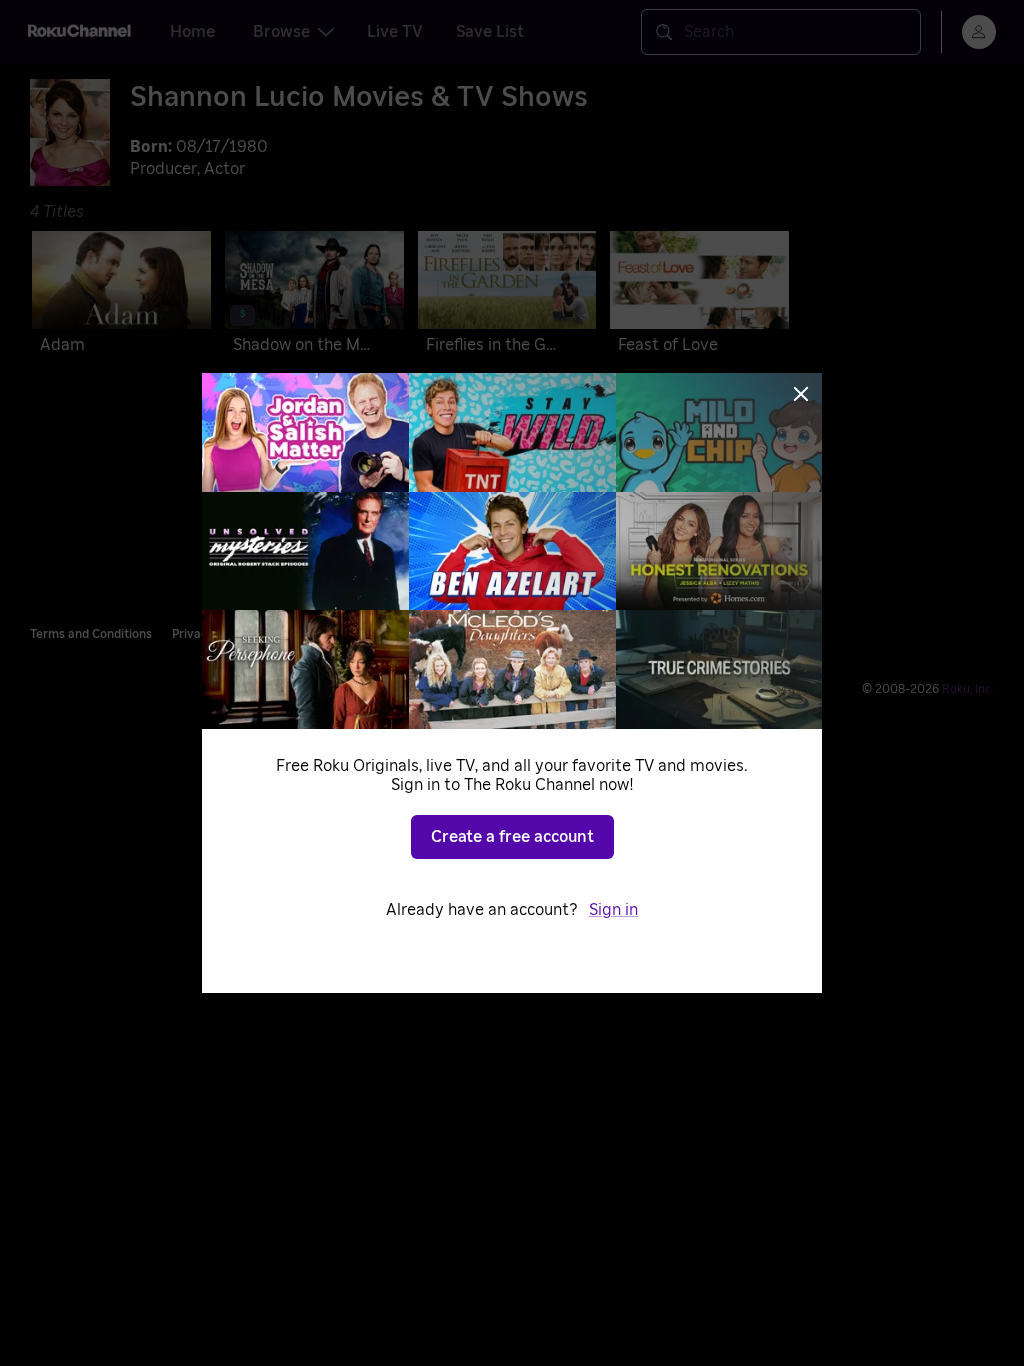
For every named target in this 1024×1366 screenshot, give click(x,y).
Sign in (613, 910)
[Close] (801, 394)
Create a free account (512, 837)
